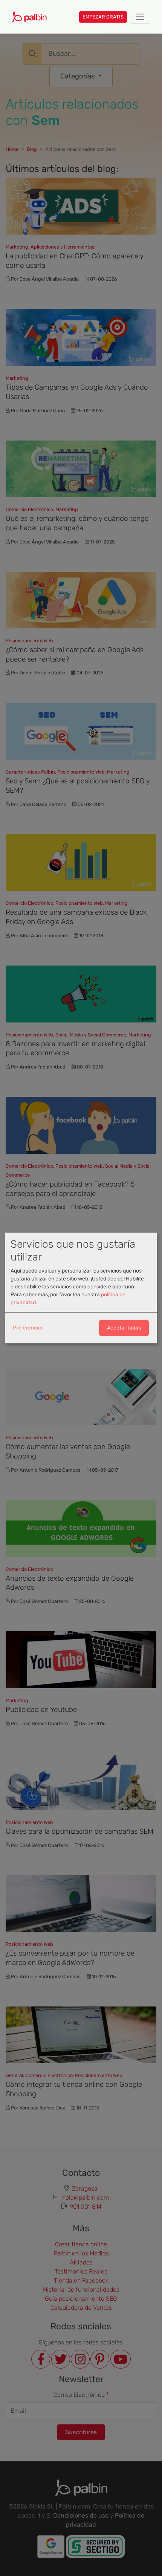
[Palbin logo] (29, 17)
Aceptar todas (124, 1328)
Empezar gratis (103, 17)
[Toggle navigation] (140, 17)
